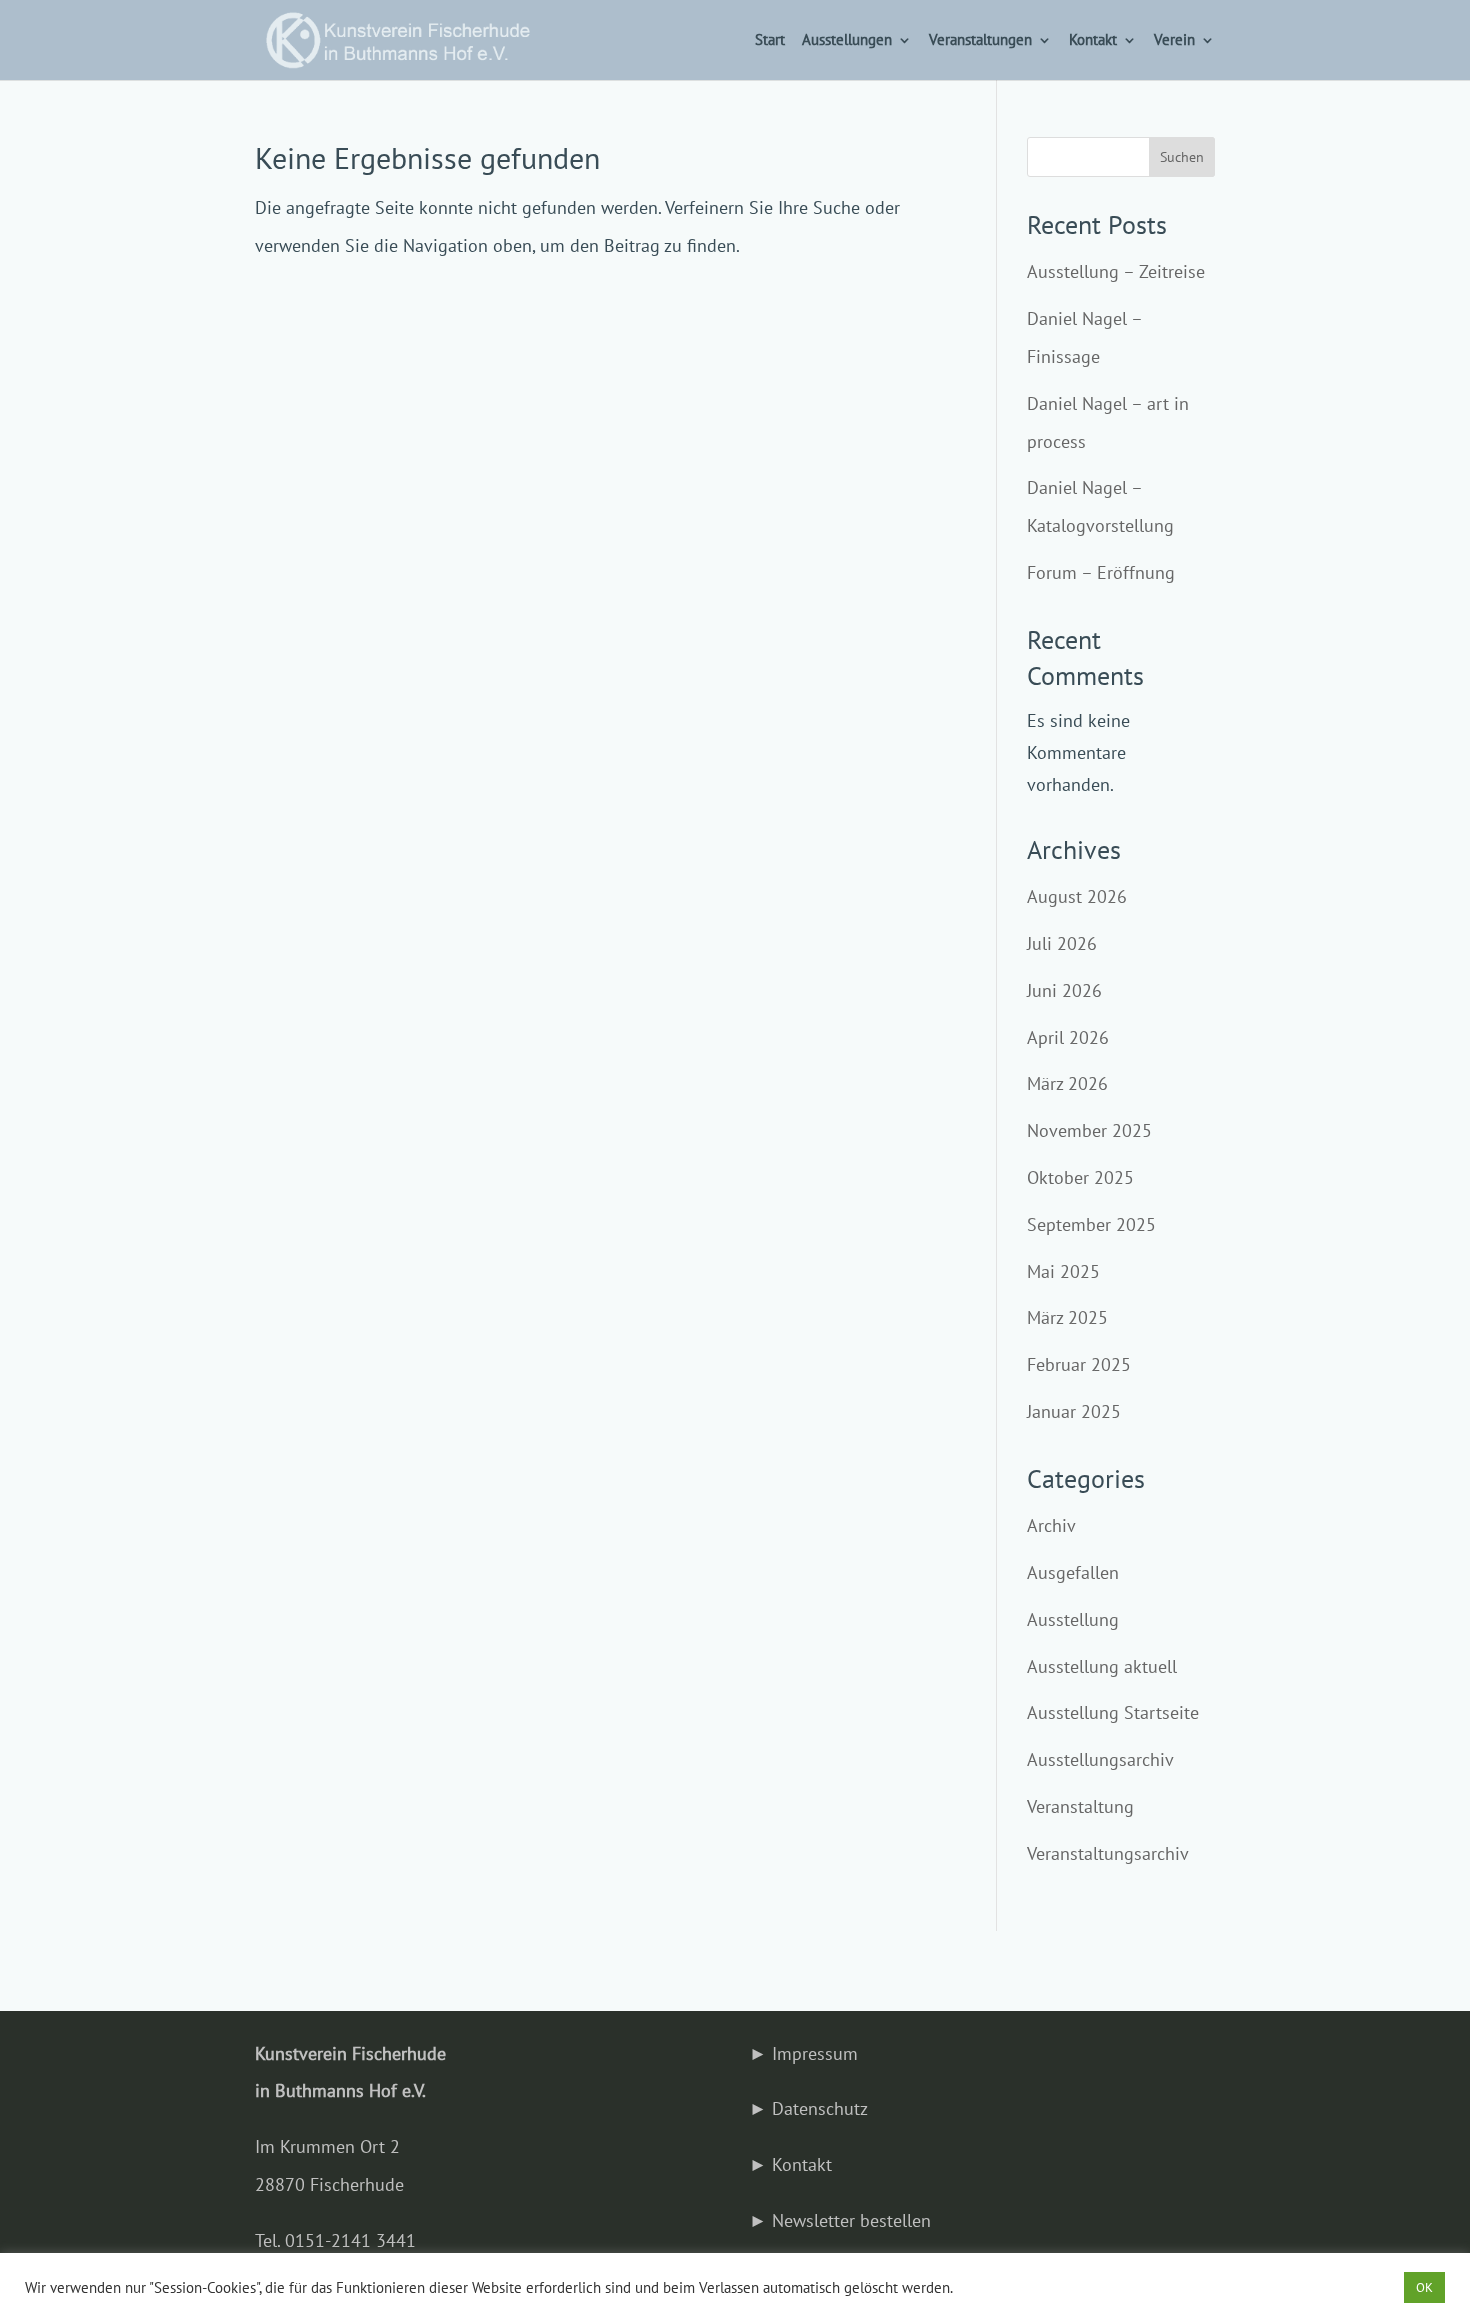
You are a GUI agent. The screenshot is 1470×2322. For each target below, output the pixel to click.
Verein (1174, 41)
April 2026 (1068, 1037)
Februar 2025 (1079, 1364)
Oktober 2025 (1080, 1177)
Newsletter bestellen (851, 2220)
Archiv (1051, 1525)
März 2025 (1067, 1317)
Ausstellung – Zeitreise (1116, 271)
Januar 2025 (1074, 1411)
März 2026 (1067, 1083)
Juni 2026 (1064, 990)
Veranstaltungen (980, 41)
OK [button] (1424, 2287)
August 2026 (1077, 896)
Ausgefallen (1073, 1572)
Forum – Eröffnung (1101, 572)
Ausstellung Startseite (1113, 1712)
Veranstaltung (1080, 1806)
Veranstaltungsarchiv (1108, 1853)
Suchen (1182, 157)
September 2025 (1091, 1224)
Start (770, 41)
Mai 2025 (1063, 1271)
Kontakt (1093, 41)
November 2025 (1089, 1130)
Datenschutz (820, 2108)
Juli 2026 (1062, 943)
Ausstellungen (847, 41)
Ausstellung (1073, 1619)
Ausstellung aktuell (1102, 1666)
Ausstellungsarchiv (1100, 1759)
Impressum (815, 2053)
